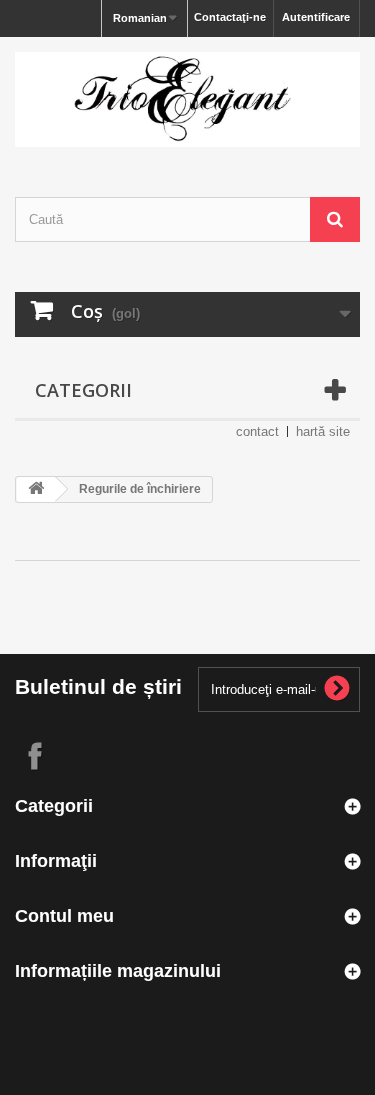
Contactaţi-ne (230, 17)
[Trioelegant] (187, 99)
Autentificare (316, 17)
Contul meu (64, 916)
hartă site (323, 431)
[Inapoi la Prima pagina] (36, 489)
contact (257, 431)
